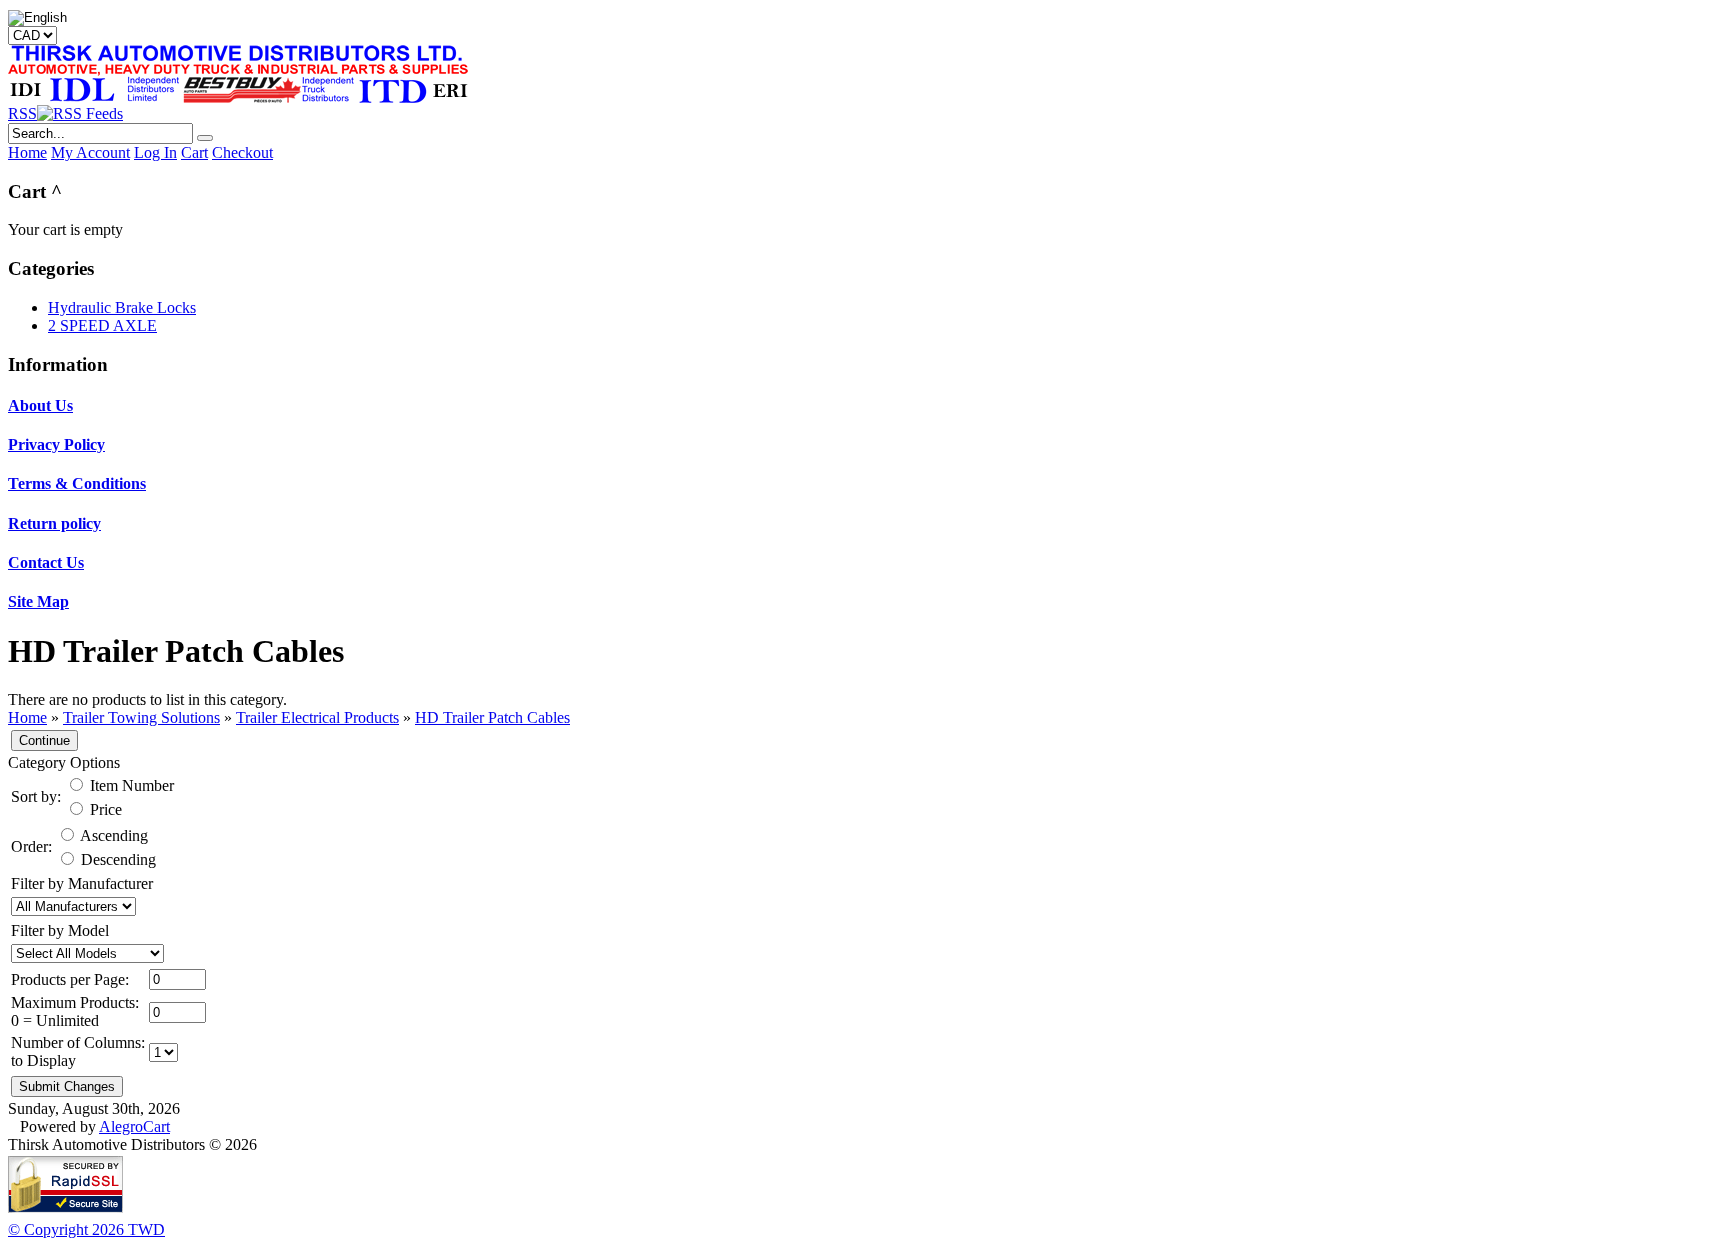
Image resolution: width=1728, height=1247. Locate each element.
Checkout (242, 152)
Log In (155, 152)
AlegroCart (134, 1126)
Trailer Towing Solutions (141, 717)
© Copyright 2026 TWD (86, 1229)
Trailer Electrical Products (317, 717)
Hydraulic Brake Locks (122, 307)
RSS (22, 113)
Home (27, 152)
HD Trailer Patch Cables (492, 717)
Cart (194, 152)
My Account (90, 152)
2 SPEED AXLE (102, 325)
